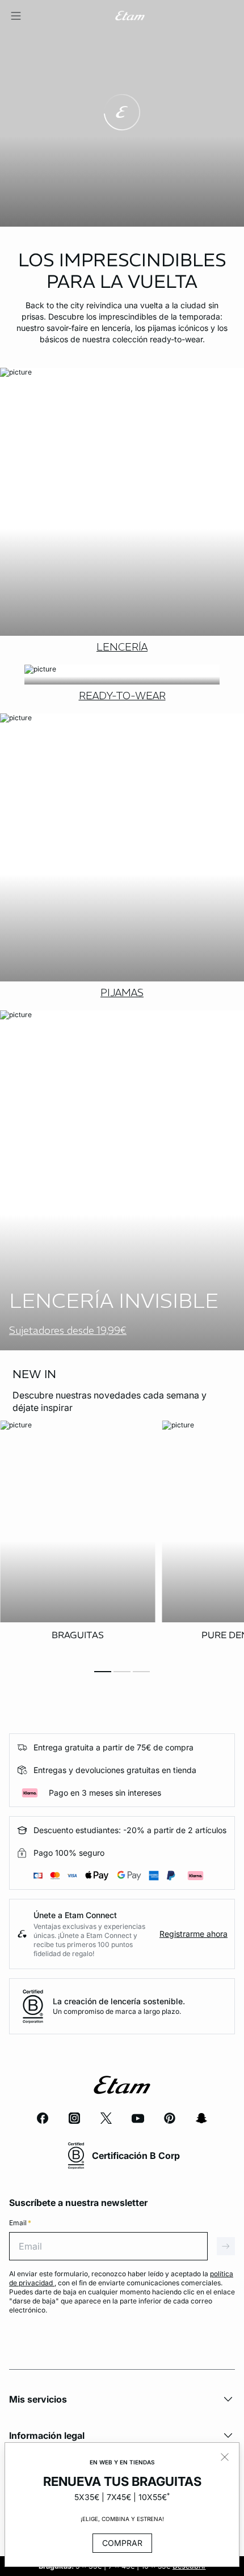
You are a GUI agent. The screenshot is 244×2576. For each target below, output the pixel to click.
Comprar (122, 2543)
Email (20, 2223)
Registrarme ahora (193, 1934)
